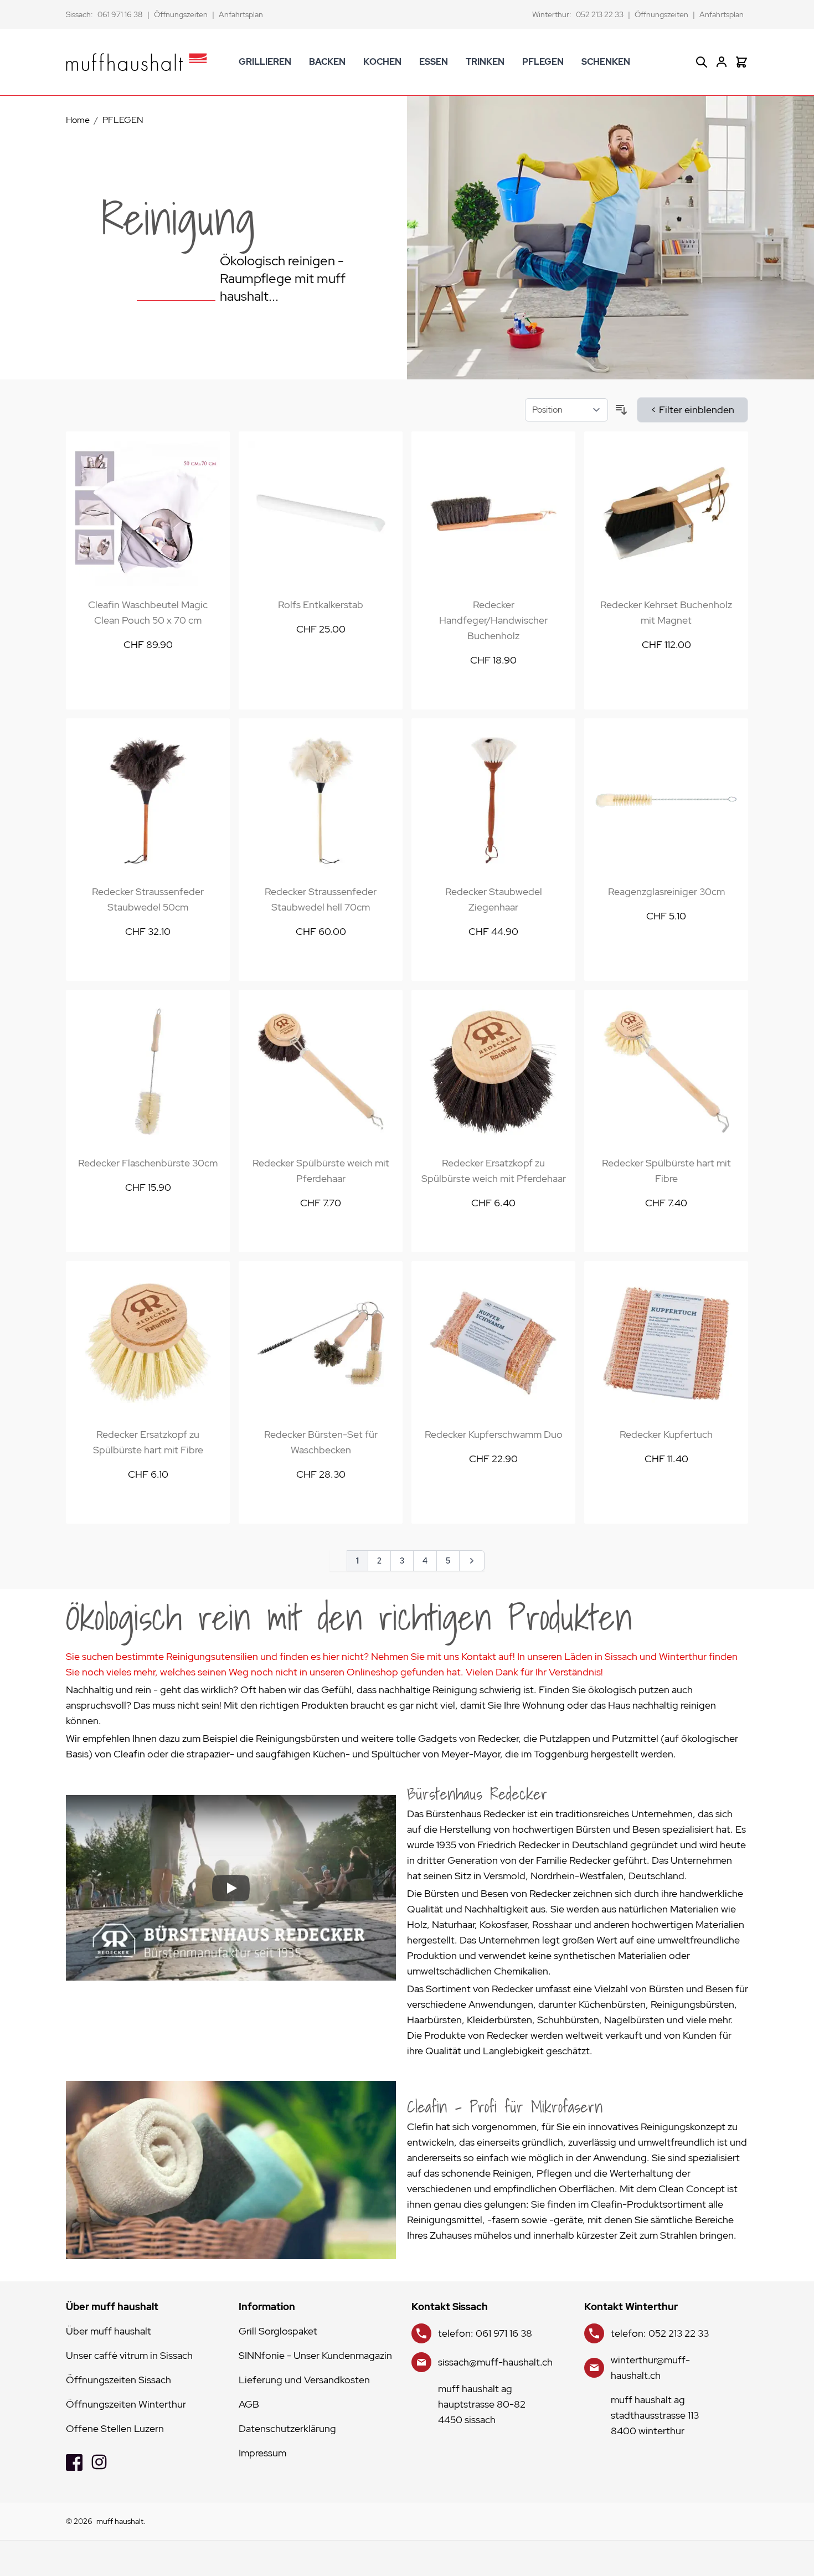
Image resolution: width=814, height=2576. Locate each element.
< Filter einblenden (692, 410)
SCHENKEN (606, 62)
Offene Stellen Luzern (115, 2428)
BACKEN (327, 62)
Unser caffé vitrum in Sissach (129, 2355)
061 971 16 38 (120, 14)
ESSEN (434, 62)
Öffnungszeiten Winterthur (126, 2404)
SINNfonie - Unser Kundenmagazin (315, 2355)
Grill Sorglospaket (278, 2331)
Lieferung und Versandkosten (304, 2380)
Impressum (262, 2453)
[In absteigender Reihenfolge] (621, 410)
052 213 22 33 (600, 14)
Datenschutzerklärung (287, 2428)
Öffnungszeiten (181, 14)
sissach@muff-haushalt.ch (495, 2362)
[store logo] (136, 62)
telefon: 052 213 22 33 (660, 2333)
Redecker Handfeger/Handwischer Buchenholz (493, 620)
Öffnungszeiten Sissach (119, 2380)
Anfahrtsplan (241, 14)
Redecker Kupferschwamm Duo (494, 1434)
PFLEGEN (543, 62)
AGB (249, 2404)
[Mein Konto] (722, 62)
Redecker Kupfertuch (666, 1434)
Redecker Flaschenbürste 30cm (148, 1163)
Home (78, 120)
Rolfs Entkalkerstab (321, 605)
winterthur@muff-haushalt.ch (650, 2367)
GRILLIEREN (265, 62)
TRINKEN (485, 62)
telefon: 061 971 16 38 (485, 2333)
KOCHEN (382, 62)
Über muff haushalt (109, 2331)
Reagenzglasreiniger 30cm (666, 891)
